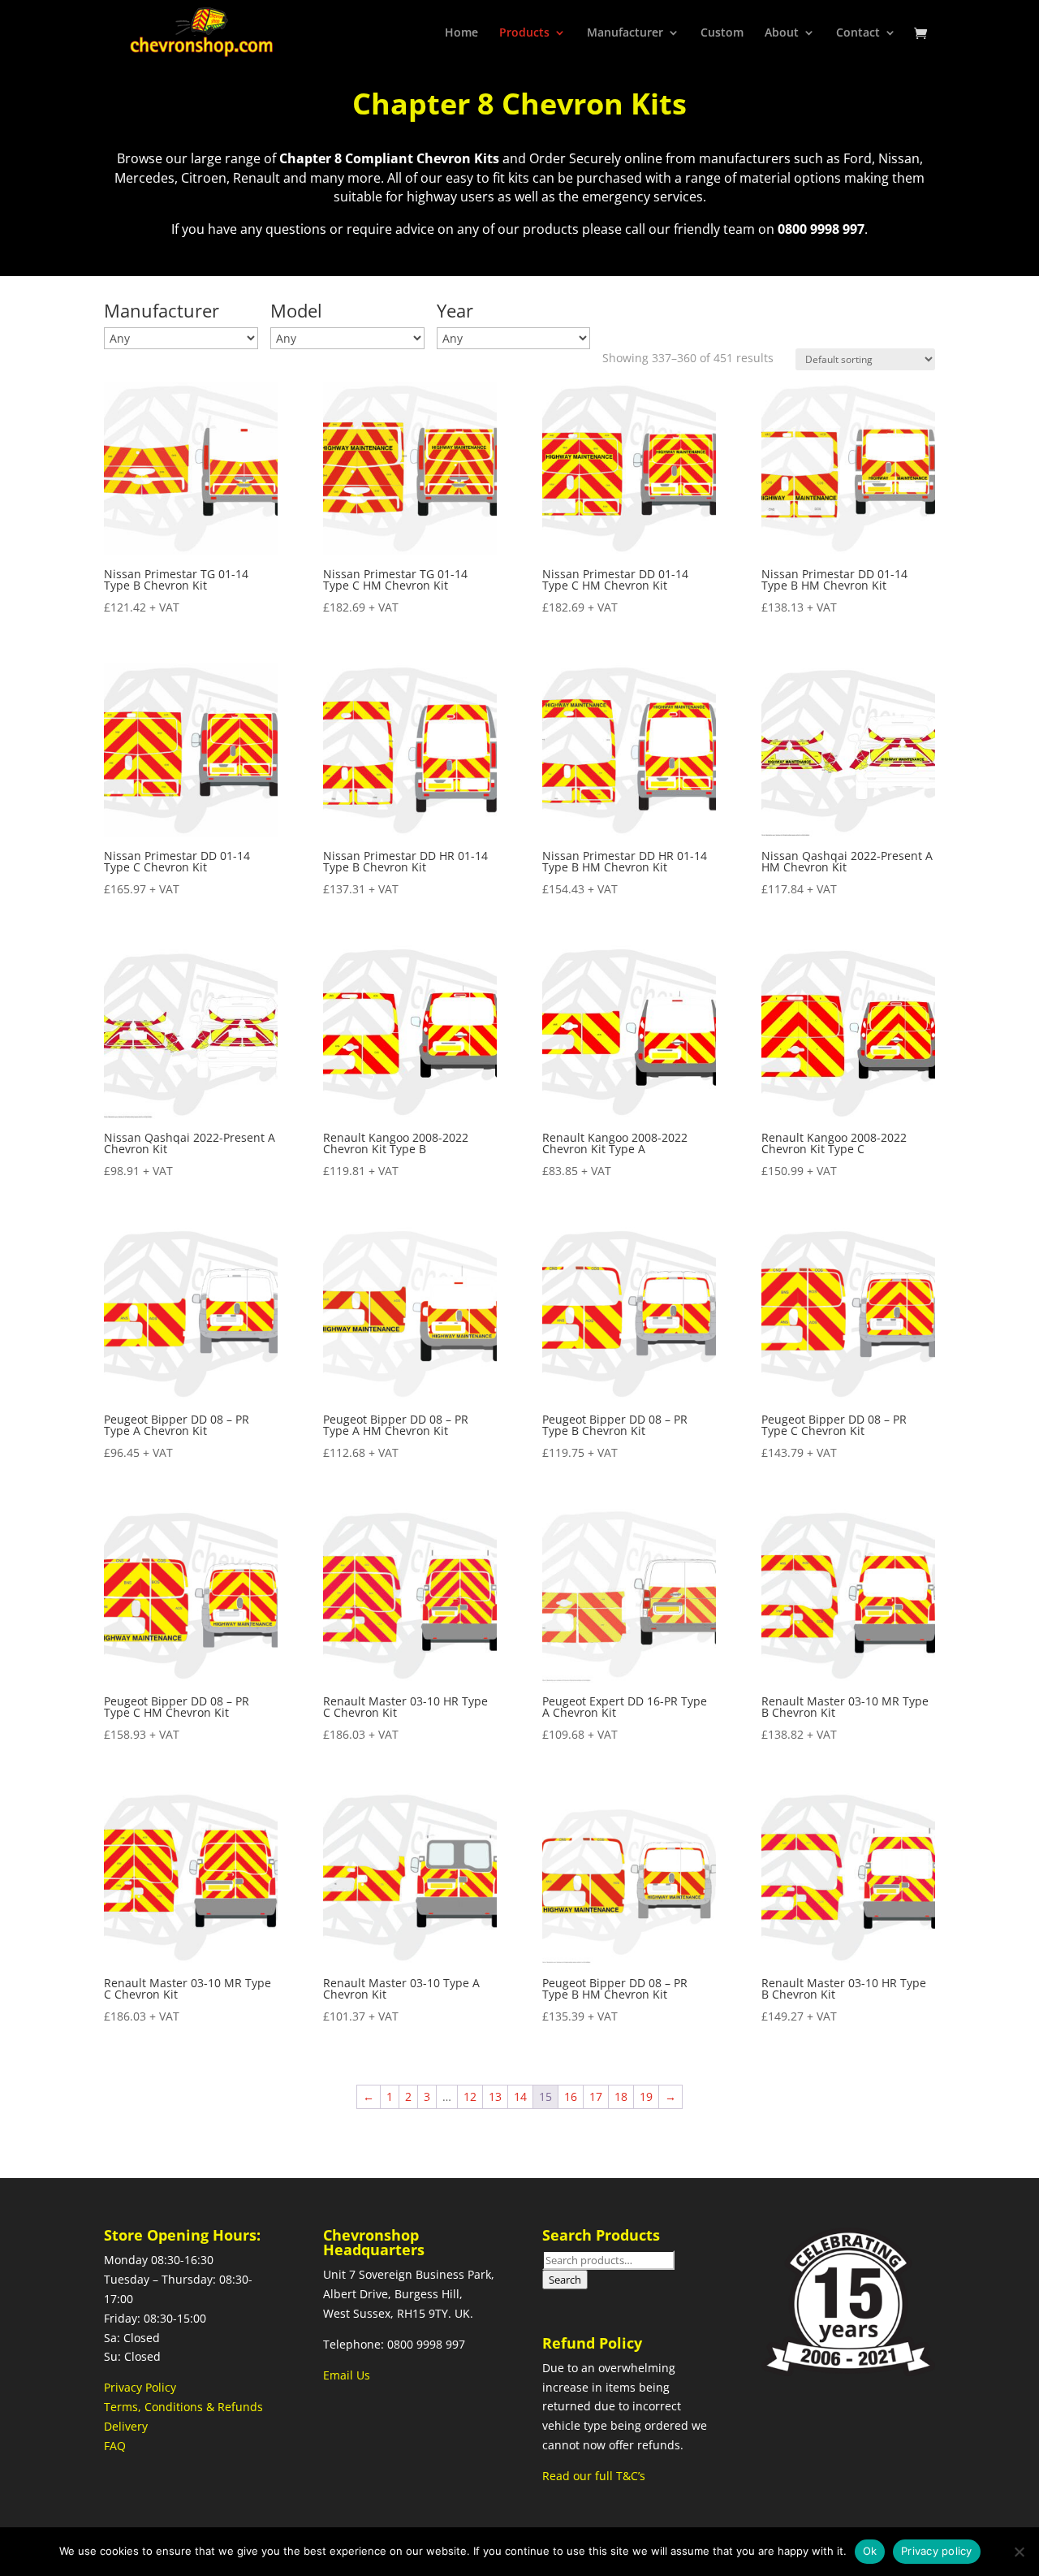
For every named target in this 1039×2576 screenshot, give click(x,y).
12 (470, 2096)
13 (495, 2096)
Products (524, 33)
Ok (870, 2551)
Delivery (126, 2426)
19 (646, 2096)
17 (596, 2096)
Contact (858, 33)
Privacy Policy (140, 2387)
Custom (722, 33)
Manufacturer (625, 33)
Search (565, 2280)
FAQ (115, 2446)
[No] (1019, 2552)
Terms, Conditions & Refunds (183, 2407)
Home (461, 33)
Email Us (347, 2375)
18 (621, 2096)
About (782, 33)
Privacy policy (937, 2551)
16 (571, 2096)
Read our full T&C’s (594, 2476)
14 (520, 2096)
